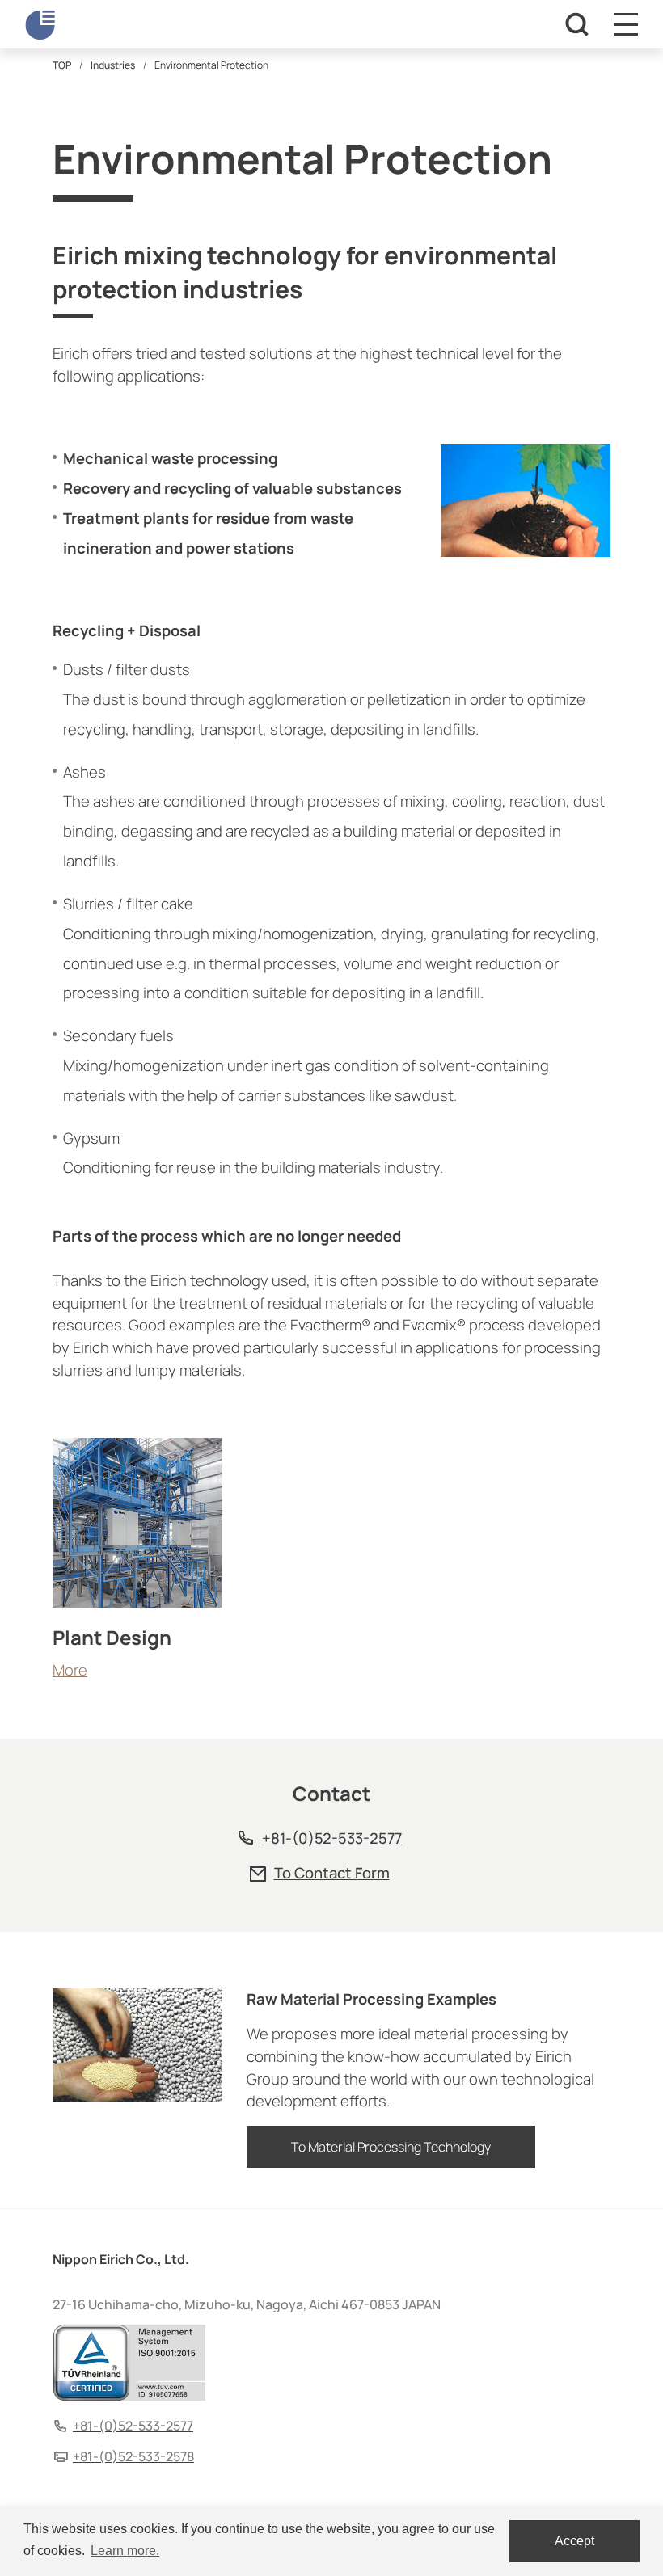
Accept (574, 2541)
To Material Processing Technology (391, 2147)
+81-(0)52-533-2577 (332, 1838)
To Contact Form (332, 1873)
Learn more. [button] (125, 2551)
